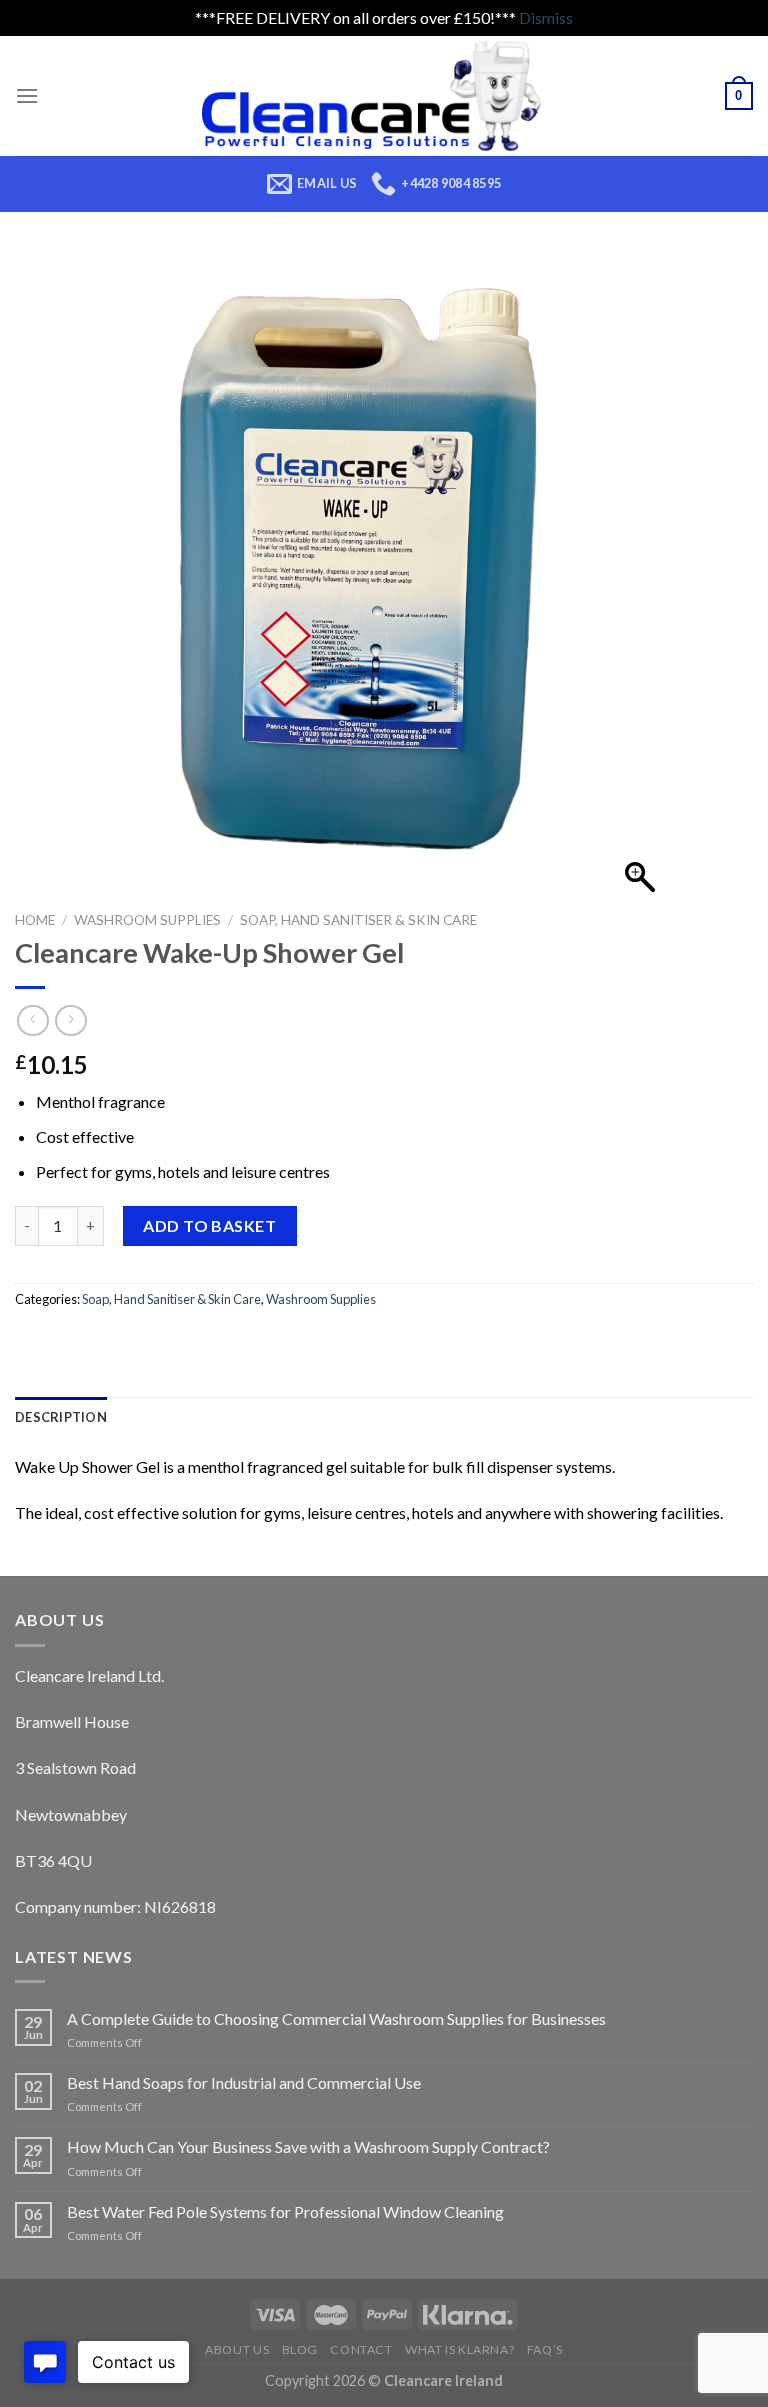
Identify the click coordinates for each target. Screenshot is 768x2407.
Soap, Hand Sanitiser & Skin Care (358, 920)
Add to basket (209, 1225)
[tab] (61, 1417)
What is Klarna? (459, 2349)
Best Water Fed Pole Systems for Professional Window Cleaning (285, 2211)
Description (61, 1417)
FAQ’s (545, 2349)
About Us (237, 2349)
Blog (300, 2349)
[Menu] (27, 95)
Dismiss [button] (546, 17)
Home (35, 920)
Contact (361, 2349)
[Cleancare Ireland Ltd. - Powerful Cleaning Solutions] (384, 96)
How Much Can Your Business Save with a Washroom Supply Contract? (308, 2146)
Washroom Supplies (147, 920)
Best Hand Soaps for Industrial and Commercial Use (244, 2082)
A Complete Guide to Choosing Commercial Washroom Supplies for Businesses (336, 2018)
